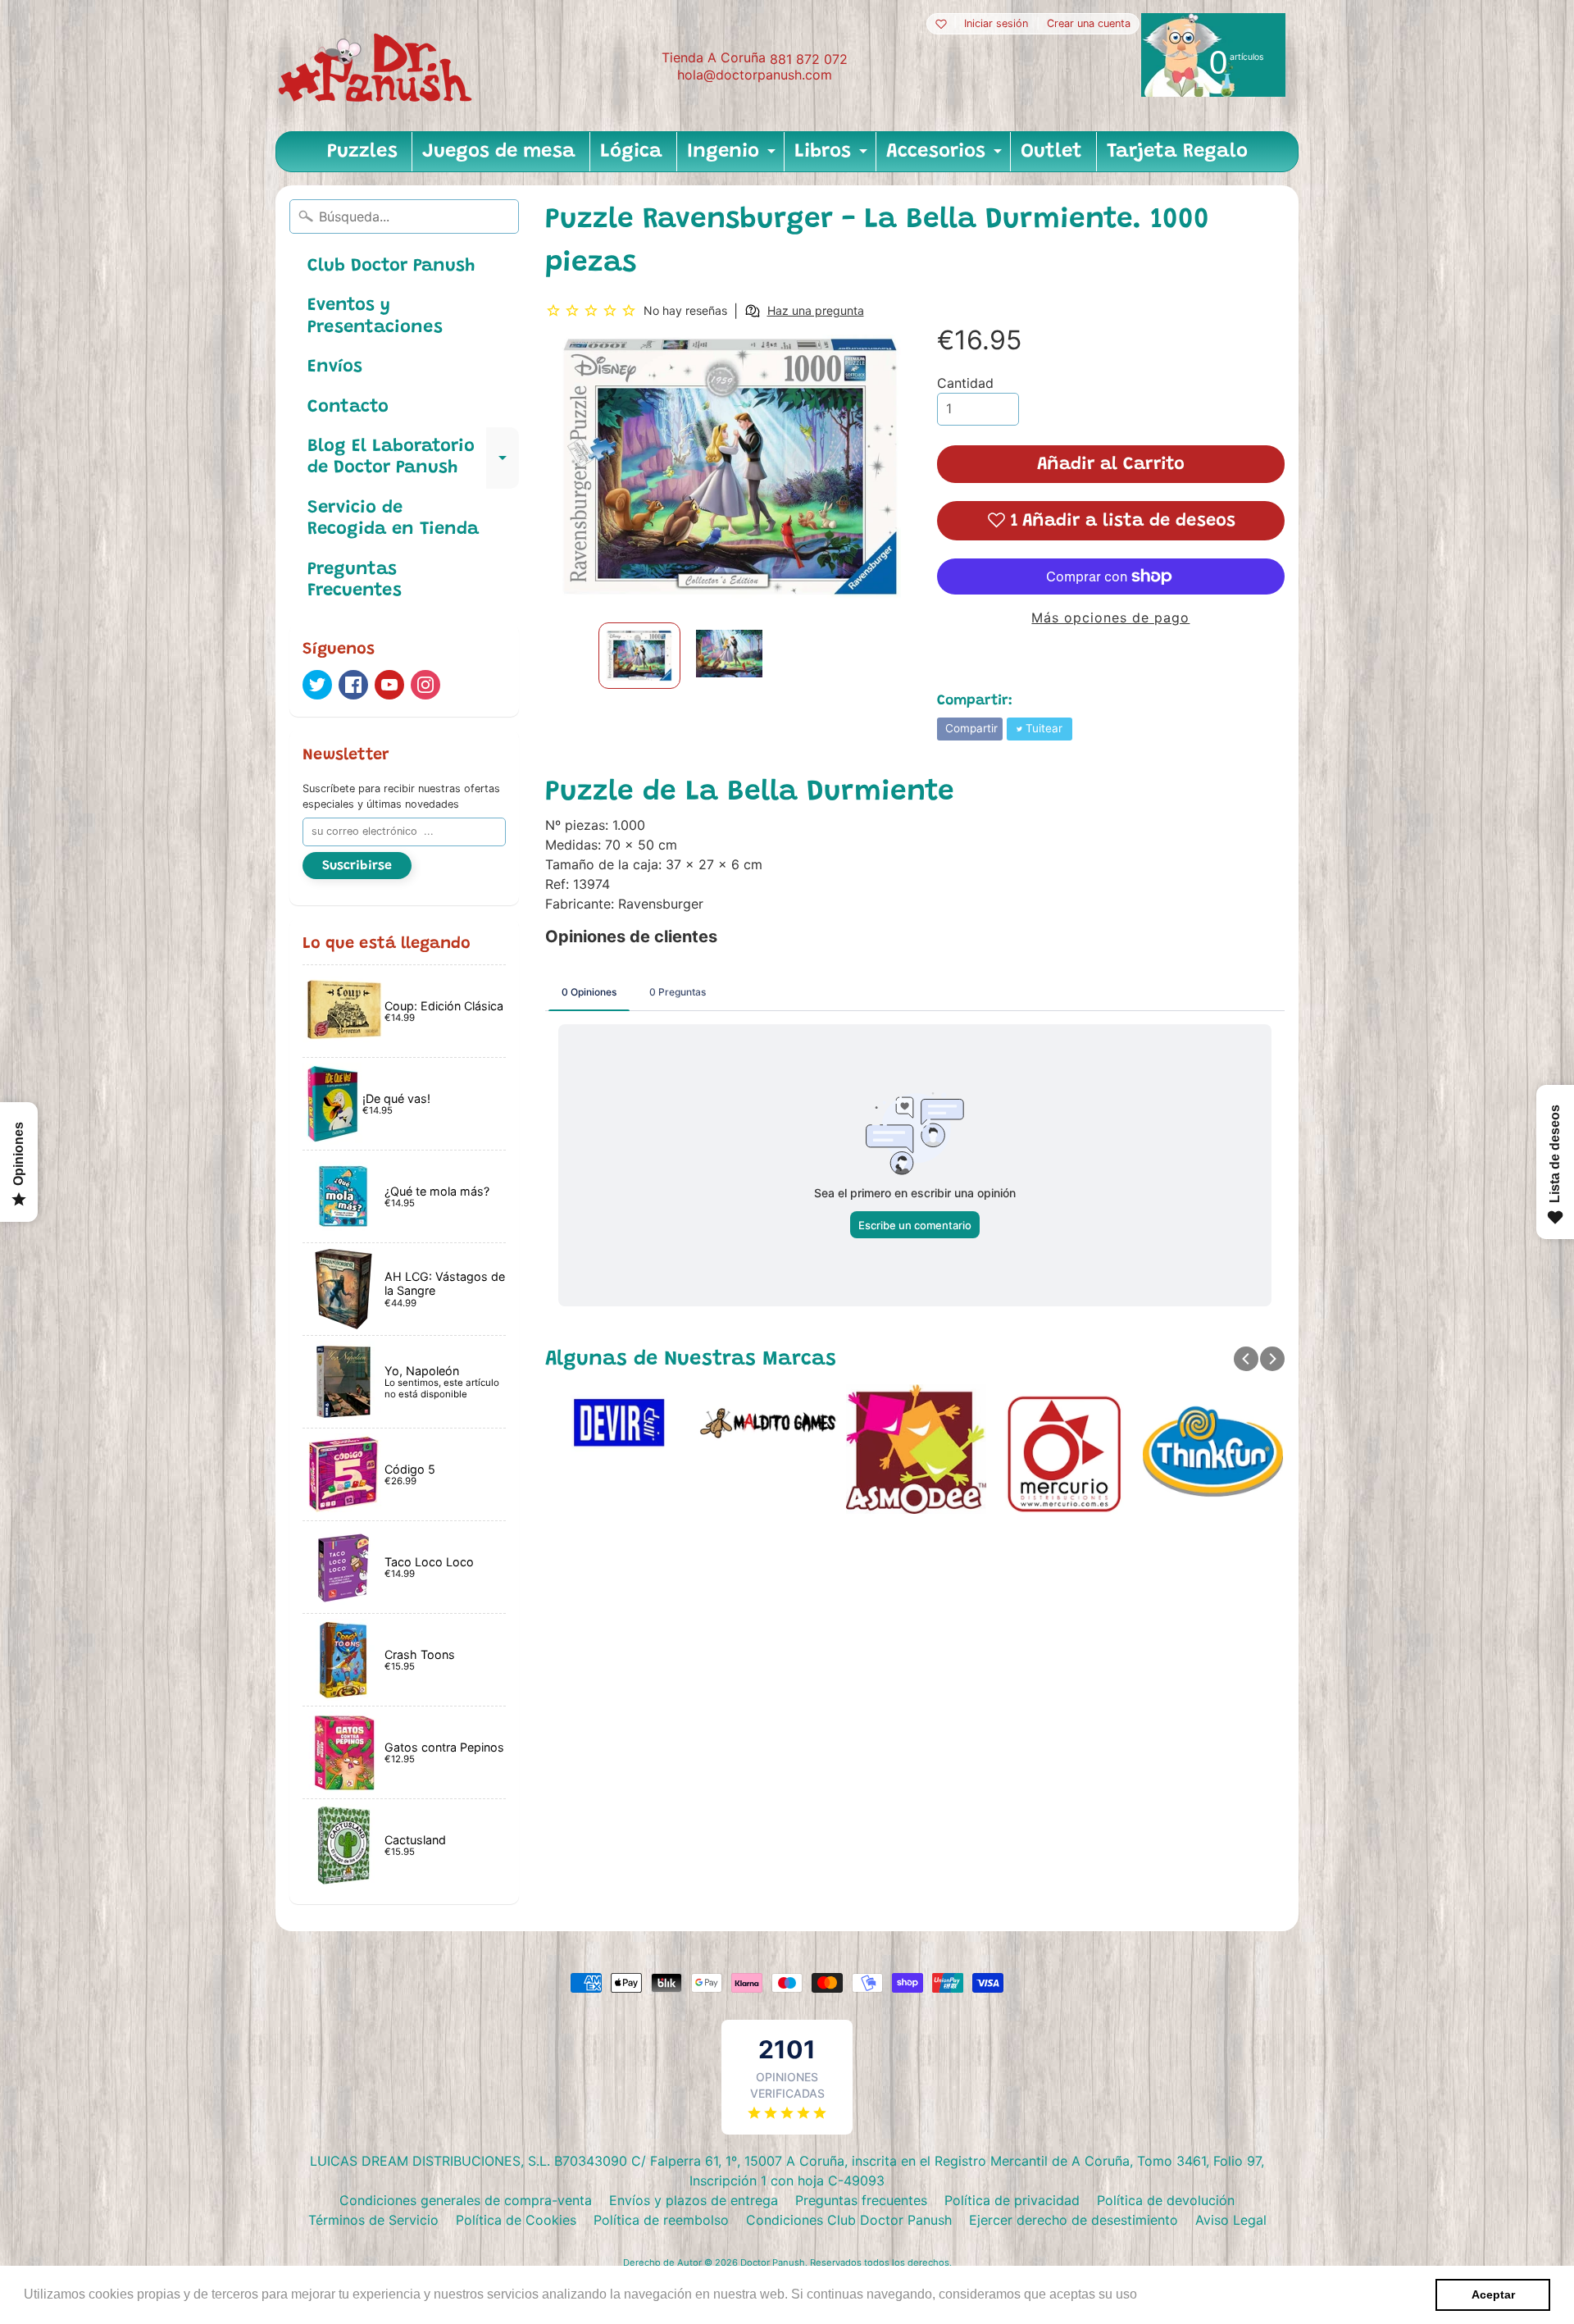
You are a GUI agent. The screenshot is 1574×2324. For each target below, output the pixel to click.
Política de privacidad (1012, 2200)
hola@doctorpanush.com (755, 75)
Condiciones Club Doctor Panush (849, 2220)
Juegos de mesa (499, 152)
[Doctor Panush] (378, 66)
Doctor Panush (773, 2262)
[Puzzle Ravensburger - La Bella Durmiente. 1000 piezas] (639, 656)
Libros (833, 157)
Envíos (335, 367)
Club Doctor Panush (391, 267)
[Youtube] (389, 685)
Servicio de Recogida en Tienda (393, 519)
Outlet (1051, 152)
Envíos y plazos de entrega (694, 2200)
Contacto (348, 408)
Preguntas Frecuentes (355, 581)
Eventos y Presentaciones (375, 317)
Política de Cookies (516, 2220)
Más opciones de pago (1110, 617)
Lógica (631, 152)
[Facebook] (353, 685)
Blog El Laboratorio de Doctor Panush (413, 458)
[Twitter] (317, 685)
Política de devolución (1166, 2200)
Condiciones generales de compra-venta (466, 2200)
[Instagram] (425, 685)
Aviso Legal (1231, 2220)
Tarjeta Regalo (1177, 152)
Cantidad (965, 383)
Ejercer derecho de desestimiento (1074, 2220)
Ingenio (733, 157)
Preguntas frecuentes (861, 2200)
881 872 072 (809, 59)
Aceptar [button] (1493, 2294)
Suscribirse (357, 866)
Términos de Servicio (373, 2220)
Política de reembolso (661, 2220)
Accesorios (946, 157)
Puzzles (362, 152)
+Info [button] (1157, 2294)
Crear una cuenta (1089, 24)
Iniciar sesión (996, 24)
